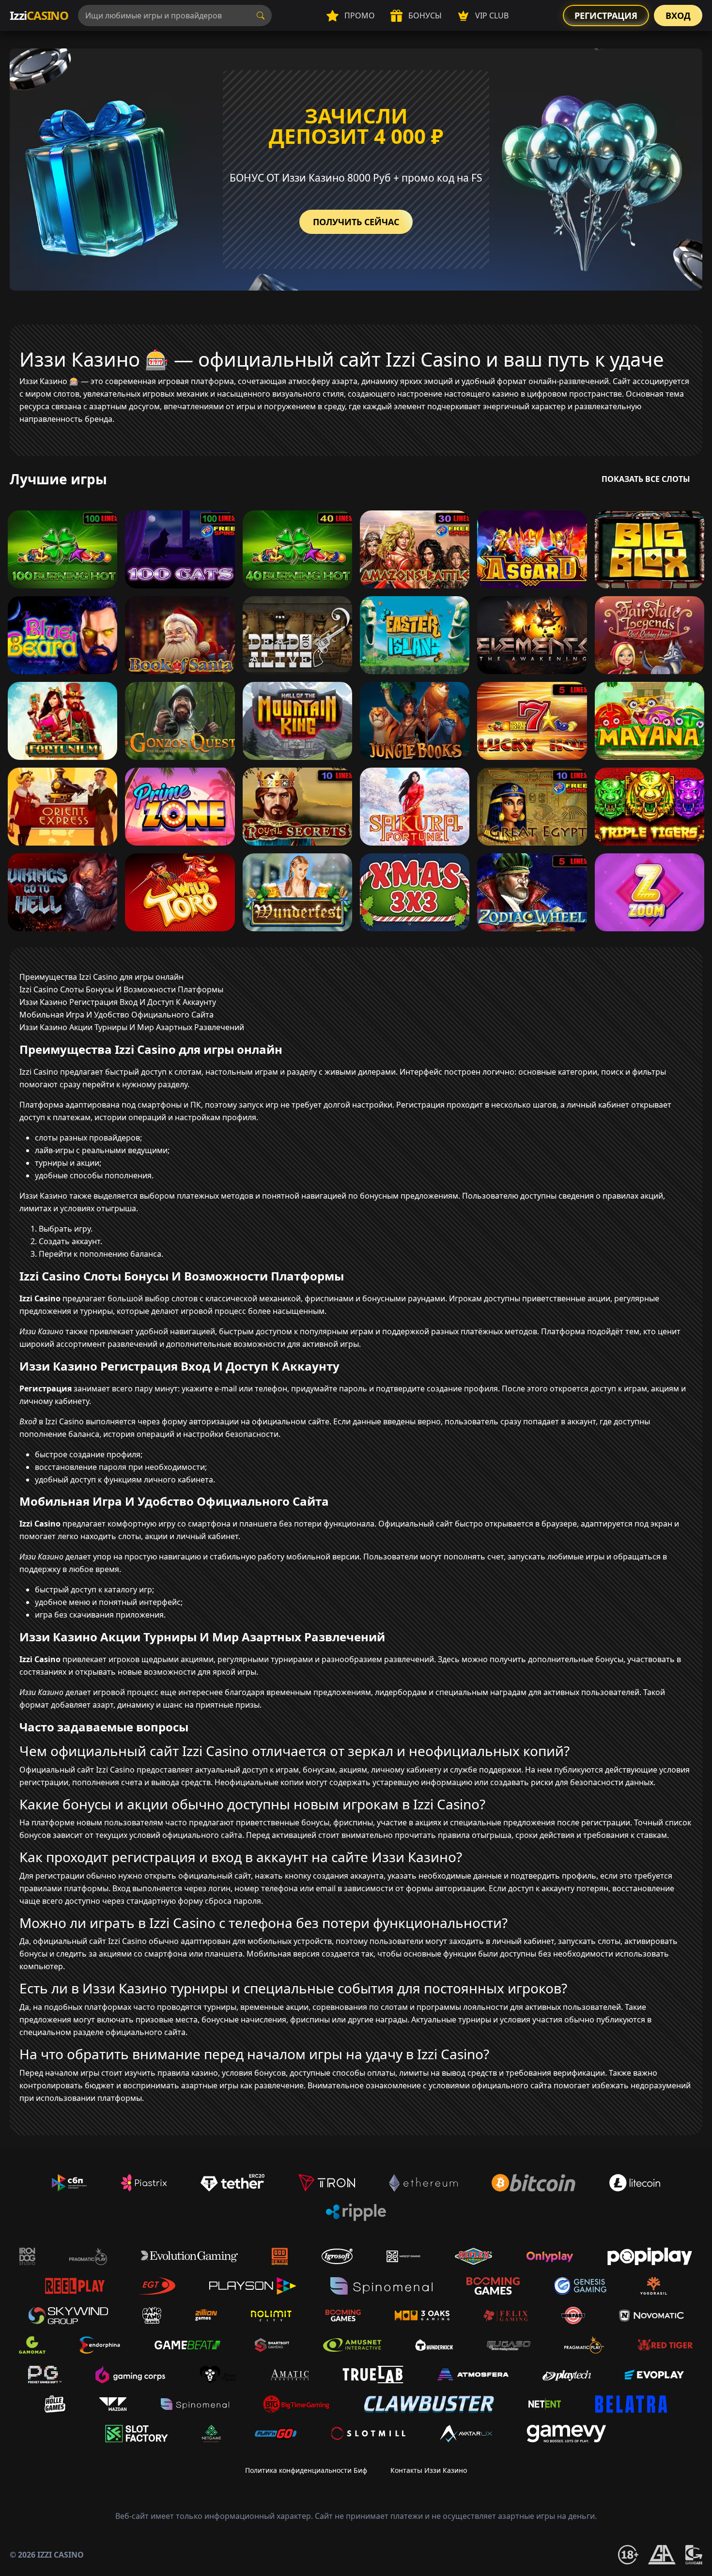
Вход (678, 15)
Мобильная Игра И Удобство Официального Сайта (116, 1015)
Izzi (39, 15)
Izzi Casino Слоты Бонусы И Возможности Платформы (121, 989)
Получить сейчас (356, 222)
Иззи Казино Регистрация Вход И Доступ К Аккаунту (118, 1002)
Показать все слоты (646, 479)
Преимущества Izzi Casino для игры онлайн (101, 977)
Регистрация (606, 15)
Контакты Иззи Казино (429, 2470)
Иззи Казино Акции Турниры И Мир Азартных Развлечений (132, 1027)
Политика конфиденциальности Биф (306, 2470)
